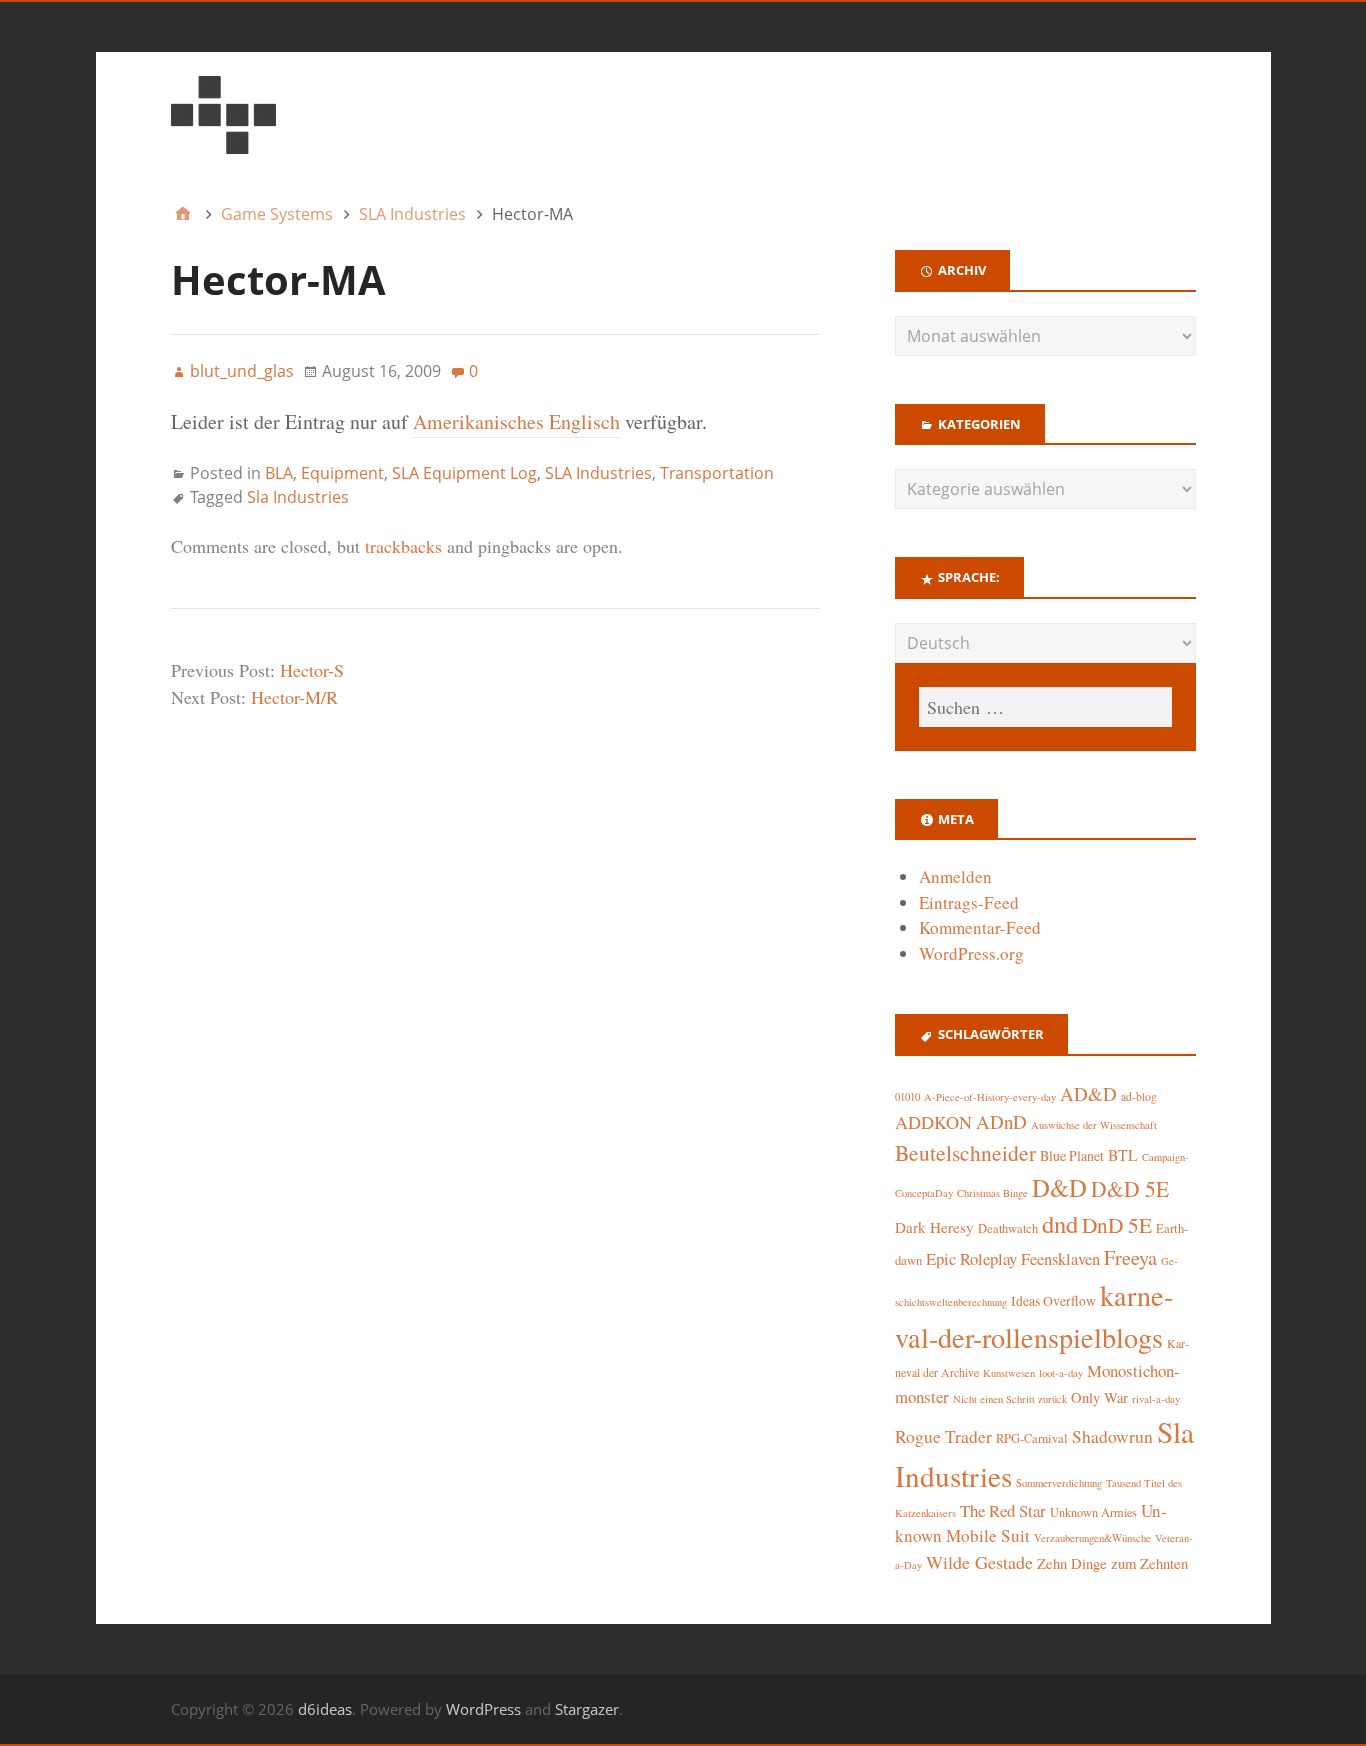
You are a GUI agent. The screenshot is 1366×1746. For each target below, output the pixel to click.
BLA (279, 473)
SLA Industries (598, 473)
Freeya (1130, 1257)
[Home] (183, 214)
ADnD (1001, 1121)
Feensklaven (1060, 1259)
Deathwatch (1008, 1228)
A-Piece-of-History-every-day (990, 1097)
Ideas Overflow (1053, 1301)
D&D (1059, 1187)
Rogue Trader (943, 1436)
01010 (907, 1097)
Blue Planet (1072, 1155)
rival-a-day (1156, 1398)
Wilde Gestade (979, 1562)
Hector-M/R (294, 697)
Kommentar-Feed (980, 927)
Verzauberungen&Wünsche (1092, 1538)
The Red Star (1003, 1510)
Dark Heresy (934, 1227)
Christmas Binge (992, 1193)
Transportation (717, 473)
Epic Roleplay (971, 1258)
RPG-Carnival (1032, 1438)
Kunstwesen (1009, 1373)
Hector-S (312, 670)
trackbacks (403, 546)
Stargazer (587, 1709)
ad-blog (1139, 1096)
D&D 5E (1130, 1188)
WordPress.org (971, 953)
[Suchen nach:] (1045, 707)
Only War (1099, 1397)
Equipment (342, 473)
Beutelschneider (965, 1152)
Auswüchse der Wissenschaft (1094, 1125)
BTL (1123, 1154)
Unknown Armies (1093, 1512)
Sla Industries (298, 497)
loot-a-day (1061, 1373)
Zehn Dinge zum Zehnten (1112, 1563)
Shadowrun (1112, 1436)
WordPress (483, 1709)
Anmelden (955, 876)
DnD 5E (1117, 1224)
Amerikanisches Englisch (516, 421)
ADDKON (933, 1122)
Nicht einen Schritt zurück (1010, 1399)
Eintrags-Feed (969, 902)
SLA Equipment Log (464, 473)
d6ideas (325, 1709)
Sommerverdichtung (1059, 1483)
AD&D (1088, 1093)
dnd (1060, 1223)
